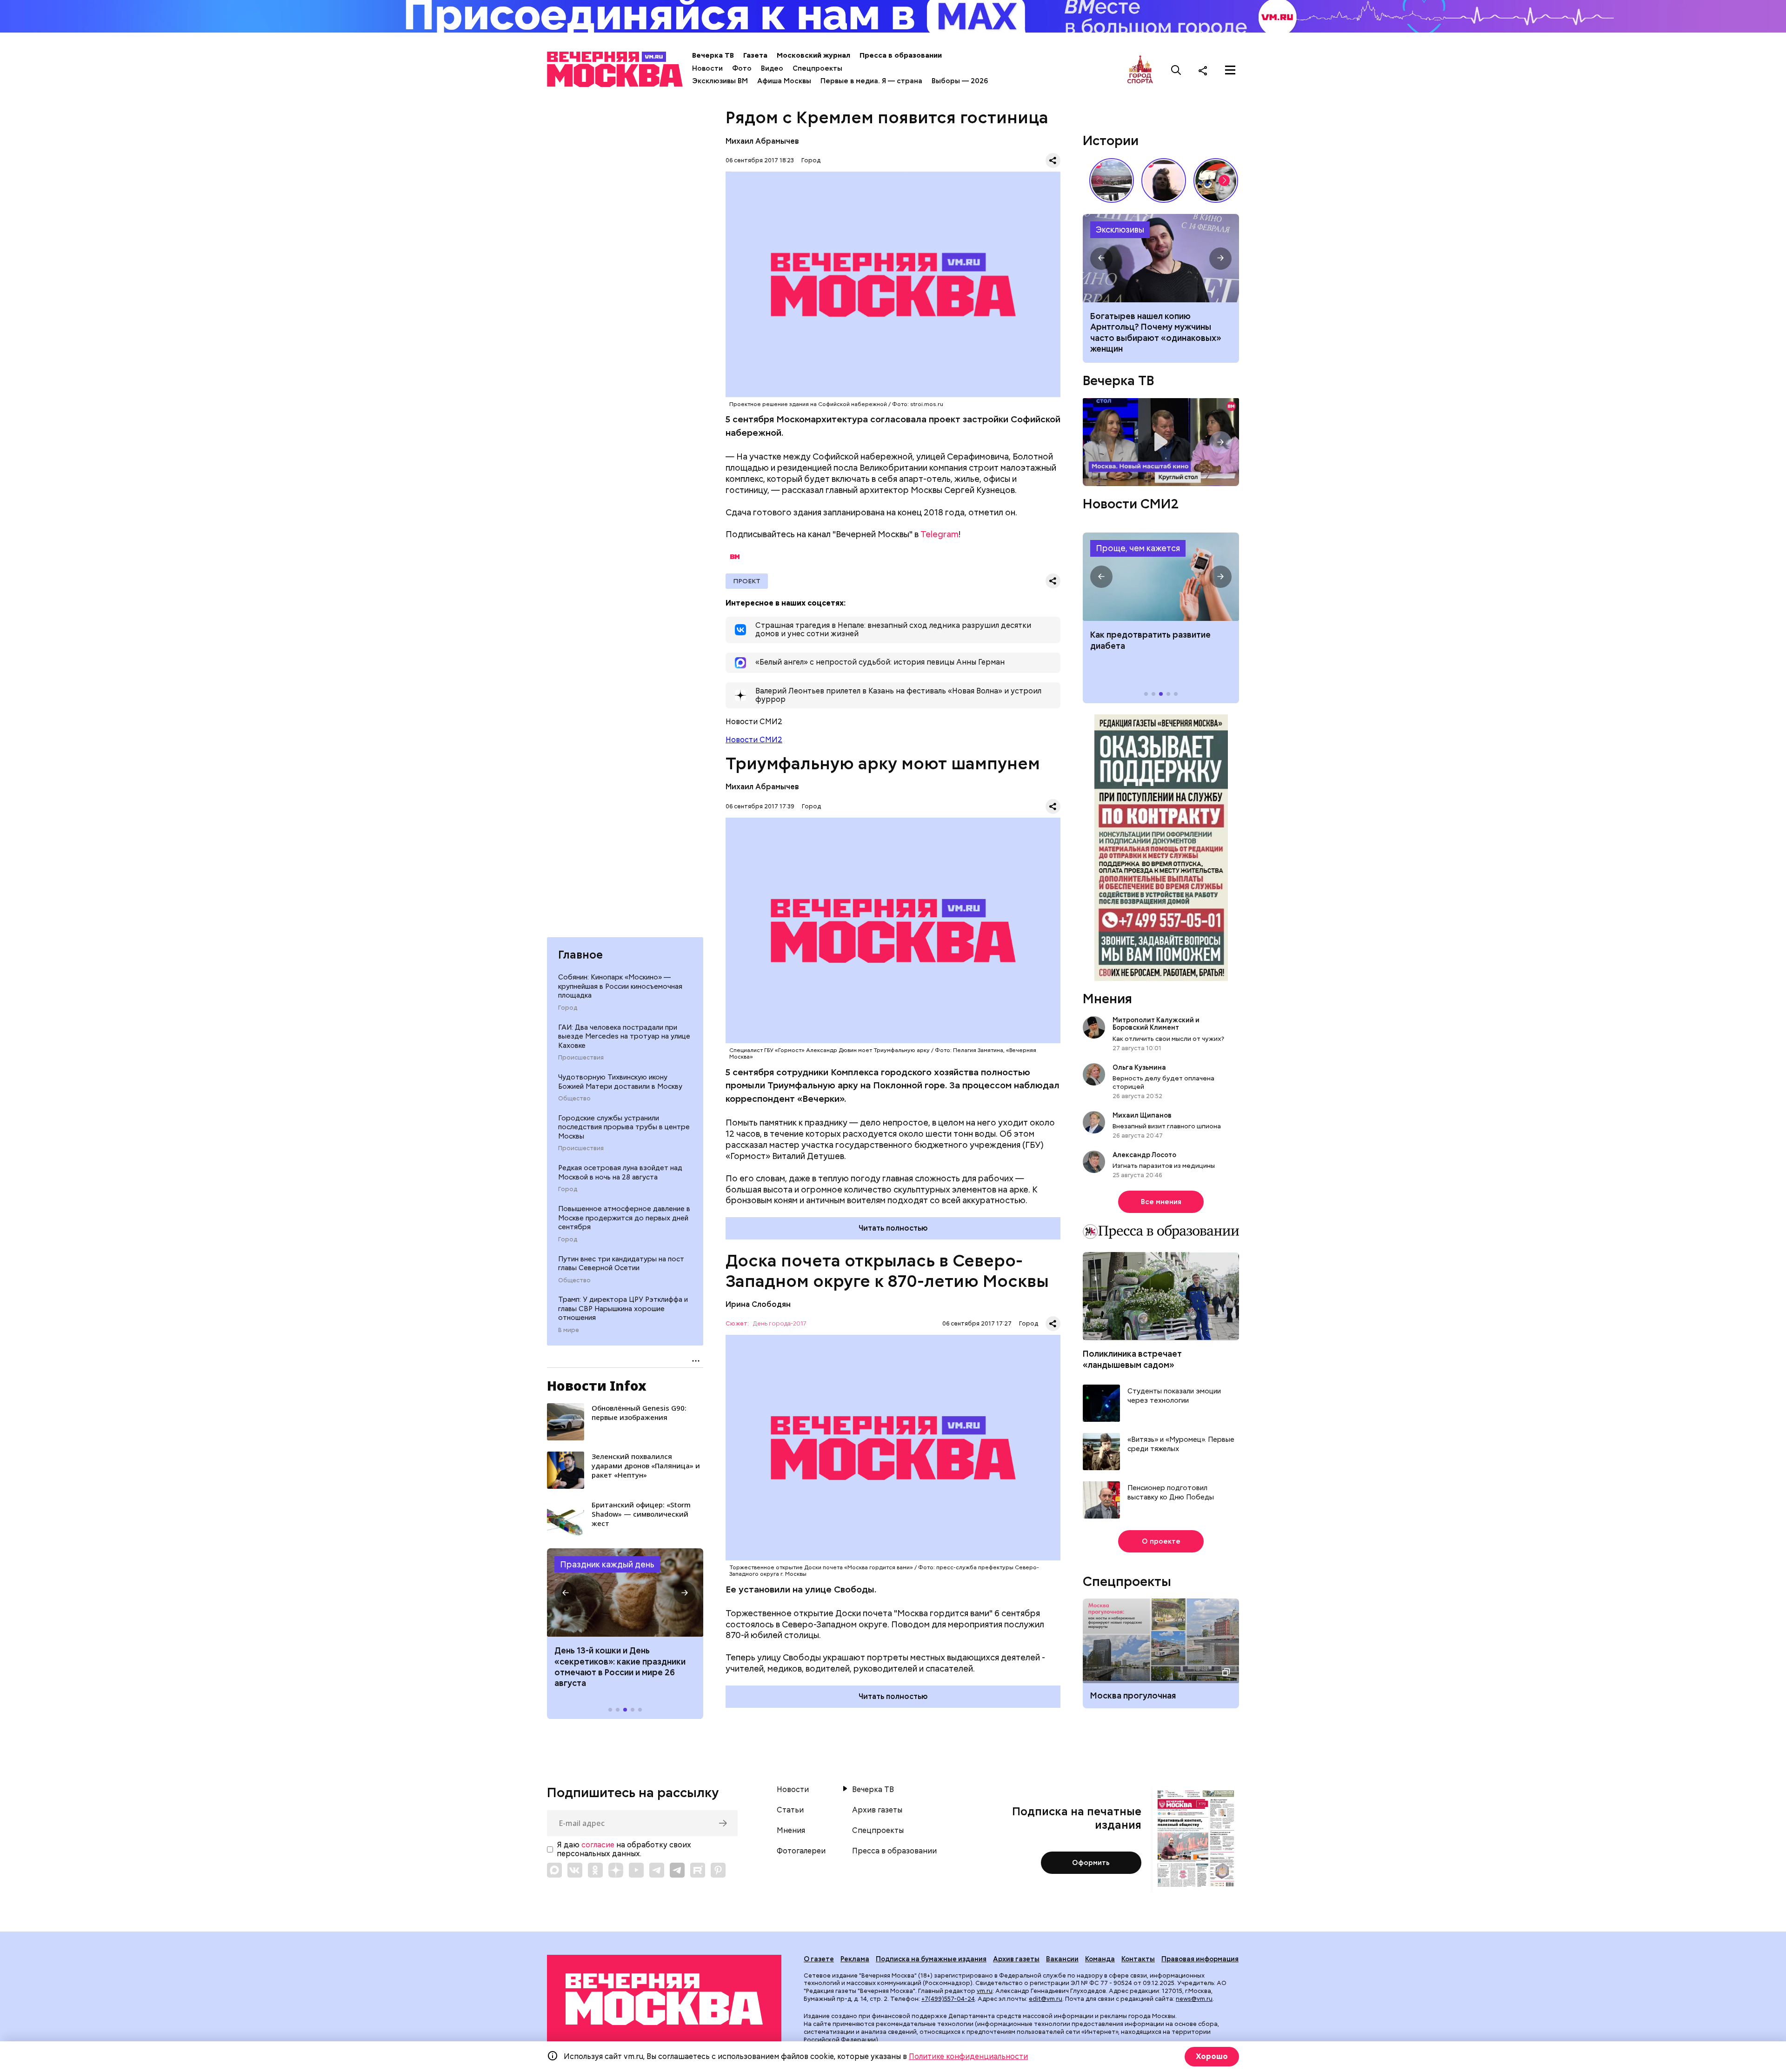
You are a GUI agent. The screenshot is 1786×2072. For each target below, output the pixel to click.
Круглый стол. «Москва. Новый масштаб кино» (1161, 442)
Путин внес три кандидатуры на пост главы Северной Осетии (621, 1263)
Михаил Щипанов (1142, 1115)
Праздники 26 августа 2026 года (625, 1592)
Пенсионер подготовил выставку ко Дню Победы (1171, 1492)
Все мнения (1161, 1202)
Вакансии (1062, 1959)
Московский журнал (813, 55)
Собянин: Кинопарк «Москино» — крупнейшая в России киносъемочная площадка (620, 986)
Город (568, 1007)
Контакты (1138, 1959)
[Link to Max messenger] (554, 1870)
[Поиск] (1176, 70)
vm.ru (985, 1991)
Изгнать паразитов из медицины (1164, 1166)
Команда (1100, 1959)
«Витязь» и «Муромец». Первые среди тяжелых (1181, 1444)
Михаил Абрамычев (762, 141)
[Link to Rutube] (698, 1870)
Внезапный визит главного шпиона (1167, 1126)
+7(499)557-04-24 (948, 1999)
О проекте (1161, 1541)
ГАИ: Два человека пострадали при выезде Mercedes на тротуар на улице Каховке (624, 1036)
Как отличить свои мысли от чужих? (1168, 1038)
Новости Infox (597, 1386)
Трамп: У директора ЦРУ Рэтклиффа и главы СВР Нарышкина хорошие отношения (623, 1309)
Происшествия (581, 1057)
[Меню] (1230, 70)
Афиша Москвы (784, 81)
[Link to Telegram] (657, 1870)
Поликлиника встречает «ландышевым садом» (1132, 1359)
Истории (1111, 140)
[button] (566, 1592)
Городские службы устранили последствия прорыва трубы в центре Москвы (624, 1127)
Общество (574, 1098)
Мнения (1107, 999)
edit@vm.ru (1046, 1999)
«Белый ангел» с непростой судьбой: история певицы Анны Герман (1164, 180)
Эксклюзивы (1120, 230)
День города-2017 (780, 1324)
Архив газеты (877, 1810)
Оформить (1091, 1863)
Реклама (855, 1959)
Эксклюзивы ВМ (720, 81)
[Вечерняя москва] (664, 1999)
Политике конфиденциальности (968, 2056)
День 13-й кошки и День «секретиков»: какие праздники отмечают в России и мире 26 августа (620, 1667)
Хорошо (1212, 2056)
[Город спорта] (1140, 70)
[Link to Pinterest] (718, 1870)
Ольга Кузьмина (1141, 1067)
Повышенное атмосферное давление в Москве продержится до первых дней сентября (624, 1217)
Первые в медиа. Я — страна (871, 81)
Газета (755, 55)
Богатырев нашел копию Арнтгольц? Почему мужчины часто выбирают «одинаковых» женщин (1161, 258)
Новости (707, 68)
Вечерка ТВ (713, 55)
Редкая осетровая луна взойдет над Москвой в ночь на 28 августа (620, 1173)
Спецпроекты (817, 68)
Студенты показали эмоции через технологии (1174, 1396)
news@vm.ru (1194, 1999)
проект (747, 581)
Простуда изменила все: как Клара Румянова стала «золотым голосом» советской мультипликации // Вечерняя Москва (1216, 180)
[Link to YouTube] (636, 1870)
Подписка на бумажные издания (931, 1959)
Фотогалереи (801, 1851)
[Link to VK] (575, 1870)
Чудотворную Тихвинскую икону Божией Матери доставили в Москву (620, 1081)
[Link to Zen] (616, 1870)
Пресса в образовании (901, 55)
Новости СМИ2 (754, 740)
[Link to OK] (595, 1870)
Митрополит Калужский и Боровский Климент (1156, 1024)
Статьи (790, 1810)
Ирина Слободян (758, 1304)
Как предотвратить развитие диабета (1161, 577)
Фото (742, 68)
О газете (819, 1959)
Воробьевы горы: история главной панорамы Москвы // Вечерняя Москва (1112, 180)
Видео (772, 68)
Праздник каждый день (607, 1564)
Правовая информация (1200, 1959)
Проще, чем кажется (1138, 548)
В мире (569, 1330)
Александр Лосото (1144, 1154)
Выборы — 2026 (960, 81)
